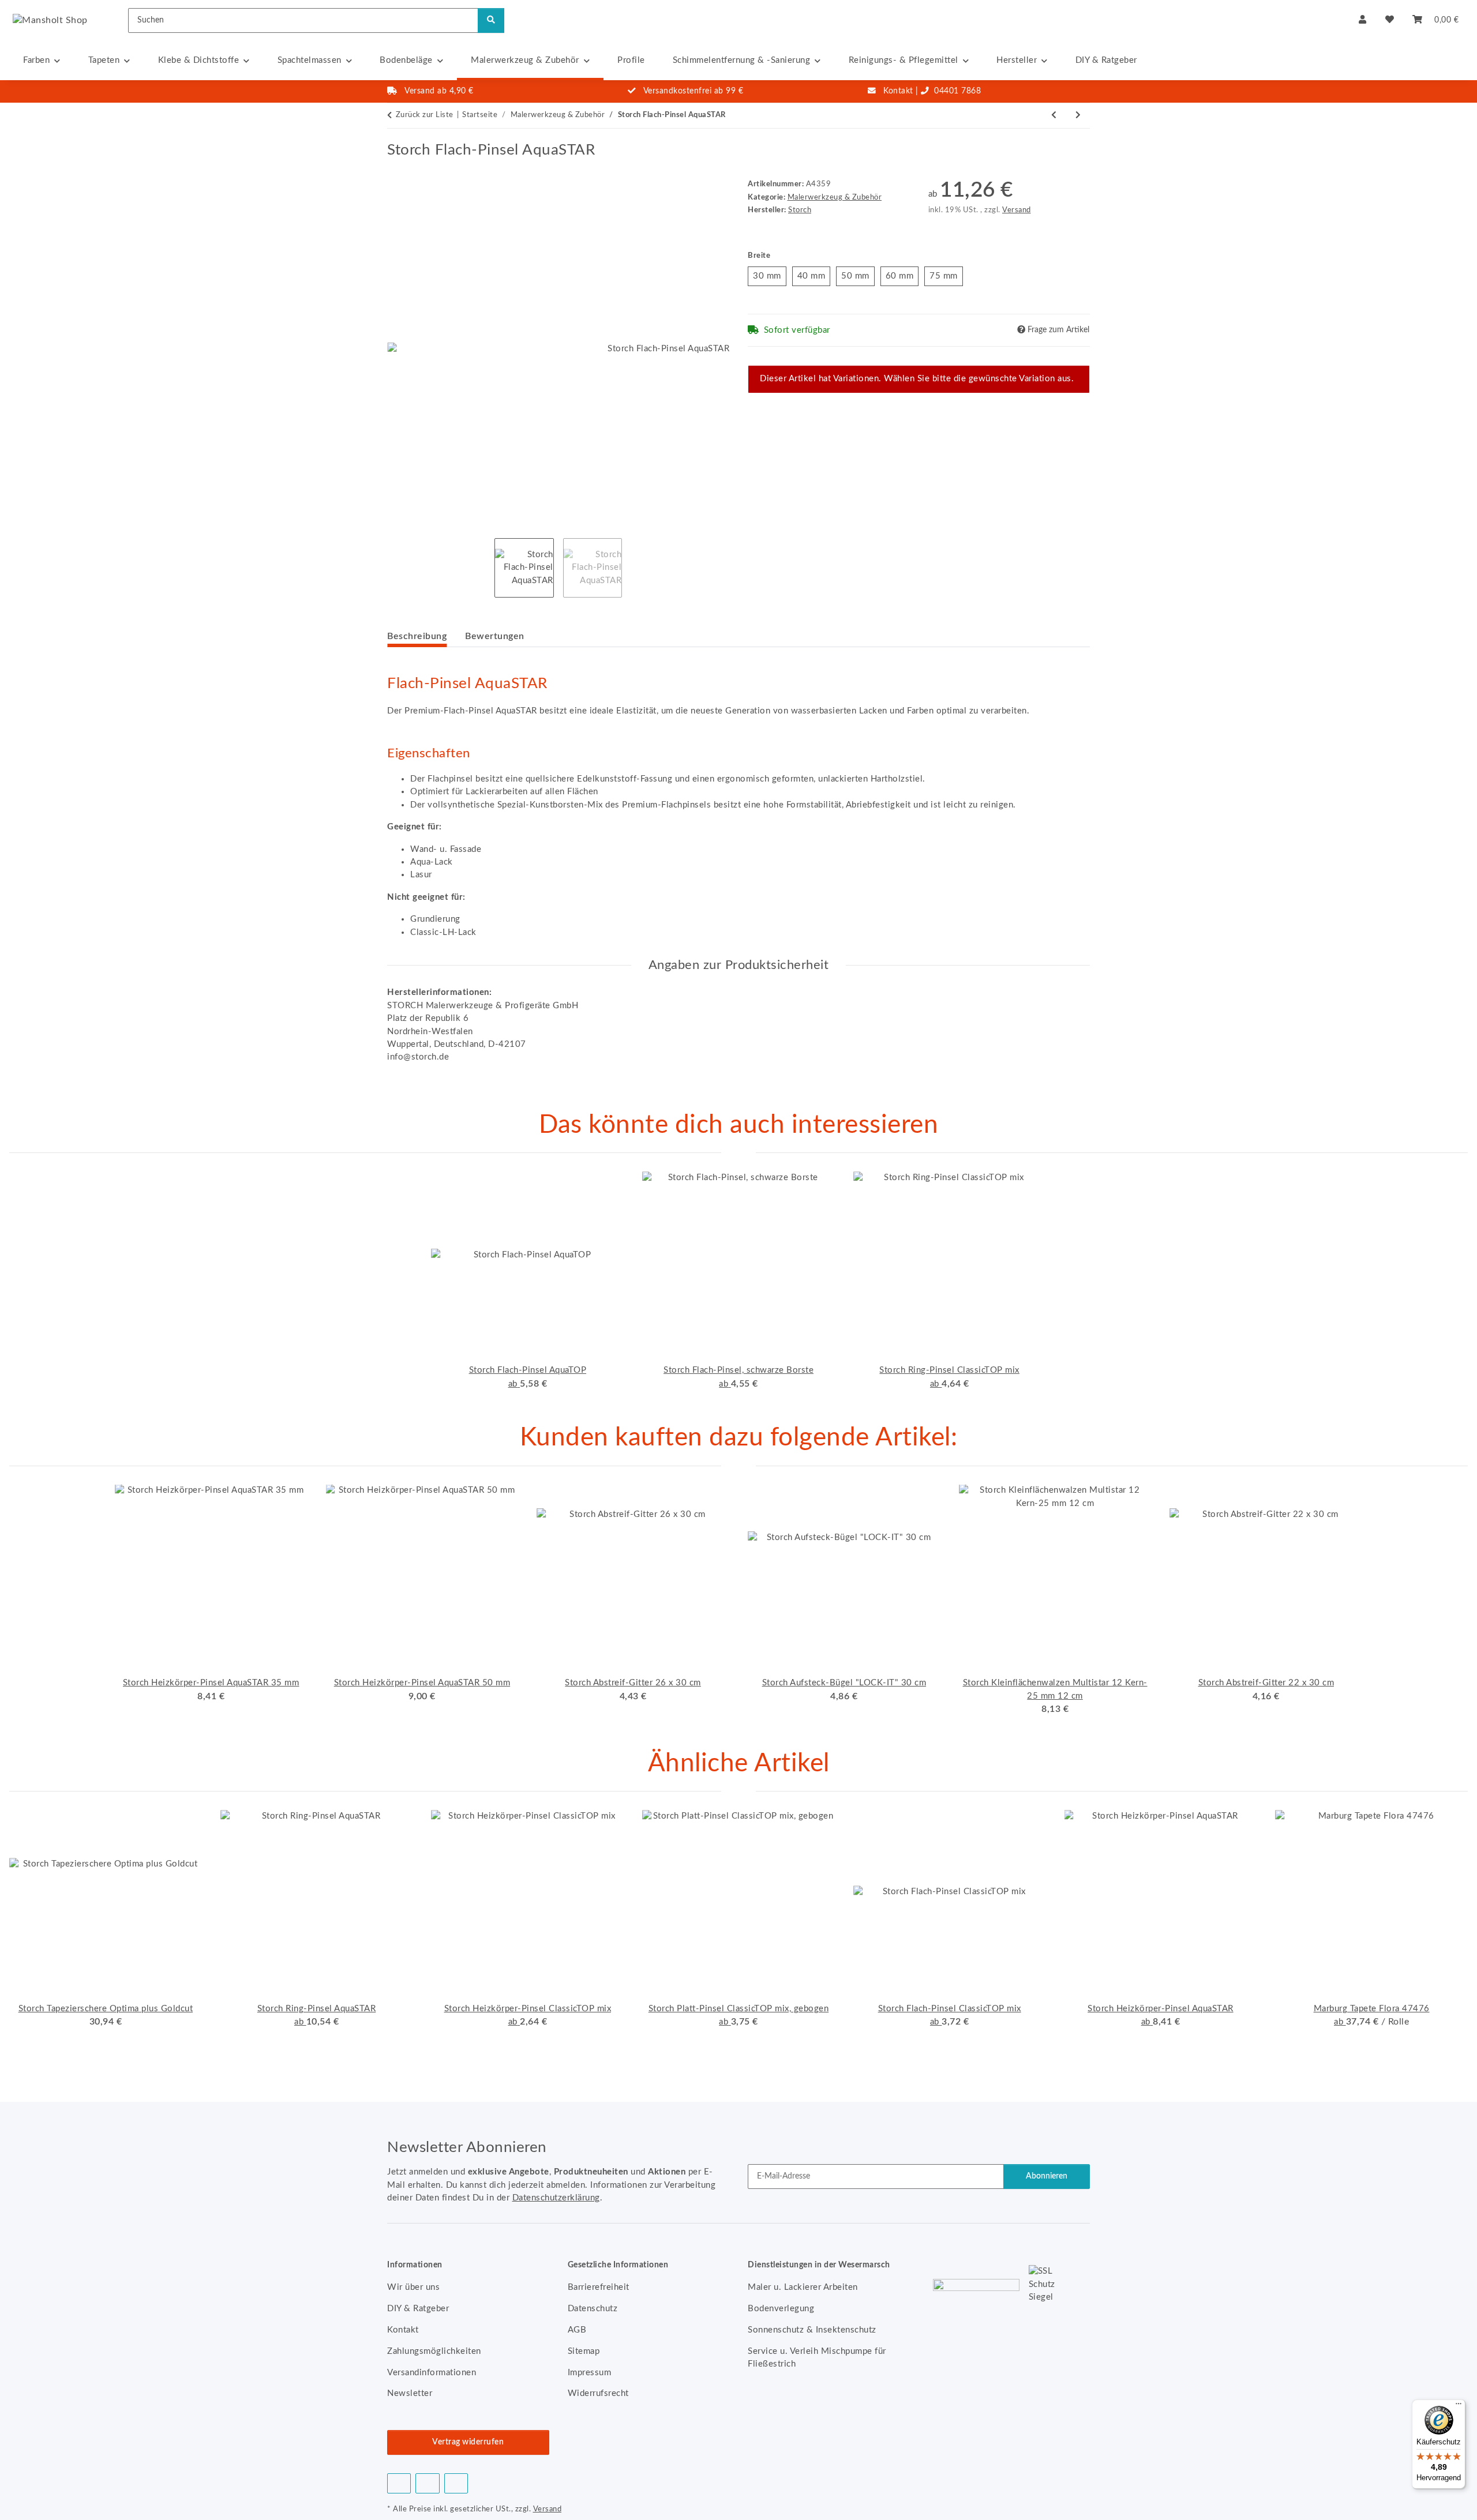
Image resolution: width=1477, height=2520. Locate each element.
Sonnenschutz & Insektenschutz (812, 2330)
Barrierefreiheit (599, 2287)
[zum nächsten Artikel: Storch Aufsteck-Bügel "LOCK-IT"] (1078, 116)
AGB (577, 2330)
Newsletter (410, 2393)
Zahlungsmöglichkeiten (434, 2351)
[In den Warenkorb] (396, 135)
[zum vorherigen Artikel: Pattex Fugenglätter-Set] (1054, 116)
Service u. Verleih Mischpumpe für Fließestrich (817, 2358)
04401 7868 (957, 91)
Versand (1017, 210)
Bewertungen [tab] (495, 636)
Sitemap (584, 2351)
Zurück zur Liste (425, 115)
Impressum (590, 2373)
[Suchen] (491, 20)
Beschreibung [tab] (417, 636)
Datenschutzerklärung (556, 2198)
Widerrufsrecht (598, 2393)
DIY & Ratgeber (1106, 60)
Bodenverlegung (781, 2309)
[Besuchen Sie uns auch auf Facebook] (399, 2483)
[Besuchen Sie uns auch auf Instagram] (456, 2483)
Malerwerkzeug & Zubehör (835, 197)
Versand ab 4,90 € (439, 91)
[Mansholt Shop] (50, 20)
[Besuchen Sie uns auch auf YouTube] (427, 2483)
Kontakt (898, 91)
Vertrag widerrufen (468, 2442)
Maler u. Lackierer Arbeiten (803, 2287)
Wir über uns (413, 2287)
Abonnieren (1047, 2176)
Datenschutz (593, 2309)
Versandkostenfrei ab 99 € (693, 91)
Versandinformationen (432, 2373)
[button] (1363, 20)
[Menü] (1459, 2406)
